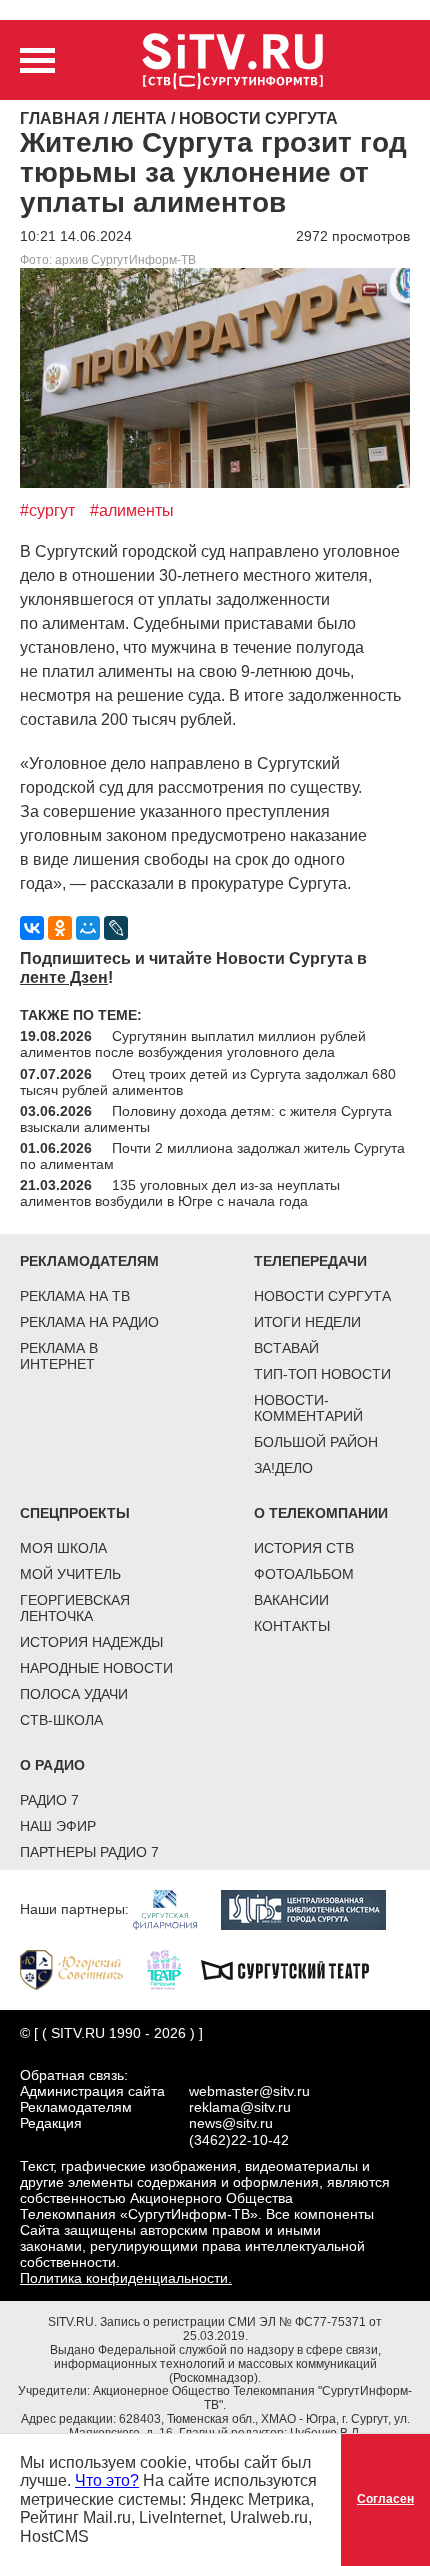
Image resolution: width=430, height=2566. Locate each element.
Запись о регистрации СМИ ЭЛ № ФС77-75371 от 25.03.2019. (241, 2329)
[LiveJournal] (116, 928)
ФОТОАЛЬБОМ (304, 1574)
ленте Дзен (64, 977)
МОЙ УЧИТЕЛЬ (70, 1574)
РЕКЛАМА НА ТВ (75, 1296)
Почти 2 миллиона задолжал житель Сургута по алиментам (212, 1156)
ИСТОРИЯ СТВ (304, 1548)
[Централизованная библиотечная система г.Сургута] (313, 1909)
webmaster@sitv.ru (249, 2091)
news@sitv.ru (231, 2123)
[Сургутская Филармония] (175, 1909)
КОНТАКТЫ (292, 1626)
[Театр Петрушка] (174, 1969)
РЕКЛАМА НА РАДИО (89, 1322)
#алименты (132, 510)
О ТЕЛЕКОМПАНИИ (321, 1513)
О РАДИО (52, 1765)
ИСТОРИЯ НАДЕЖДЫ (91, 1642)
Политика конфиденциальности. (126, 2278)
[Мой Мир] (88, 928)
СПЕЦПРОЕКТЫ (75, 1513)
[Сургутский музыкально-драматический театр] (295, 1969)
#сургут (47, 510)
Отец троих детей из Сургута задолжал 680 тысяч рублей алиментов (208, 1082)
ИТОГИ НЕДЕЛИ (307, 1322)
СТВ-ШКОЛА (61, 1720)
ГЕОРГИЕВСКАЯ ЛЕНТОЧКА (75, 1608)
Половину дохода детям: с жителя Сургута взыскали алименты (206, 1119)
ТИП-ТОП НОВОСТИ (322, 1374)
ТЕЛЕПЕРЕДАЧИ (310, 1261)
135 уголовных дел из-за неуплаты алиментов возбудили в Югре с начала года (180, 1193)
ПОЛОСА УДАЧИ (74, 1694)
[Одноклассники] (60, 928)
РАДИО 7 (49, 1800)
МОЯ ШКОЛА (63, 1548)
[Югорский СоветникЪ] (81, 1969)
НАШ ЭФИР (58, 1826)
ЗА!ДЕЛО (283, 1468)
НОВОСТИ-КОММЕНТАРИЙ (308, 1408)
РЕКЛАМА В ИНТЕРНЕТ (59, 1356)
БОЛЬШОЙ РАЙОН (316, 1442)
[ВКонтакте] (32, 928)
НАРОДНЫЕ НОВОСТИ (96, 1668)
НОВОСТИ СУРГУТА (322, 1296)
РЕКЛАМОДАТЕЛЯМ (89, 1261)
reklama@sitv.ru (240, 2107)
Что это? (107, 2480)
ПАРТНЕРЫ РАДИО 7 (89, 1852)
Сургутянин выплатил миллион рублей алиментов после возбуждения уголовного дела (193, 1044)
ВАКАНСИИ (291, 1600)
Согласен (385, 2499)
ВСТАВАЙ (286, 1348)
